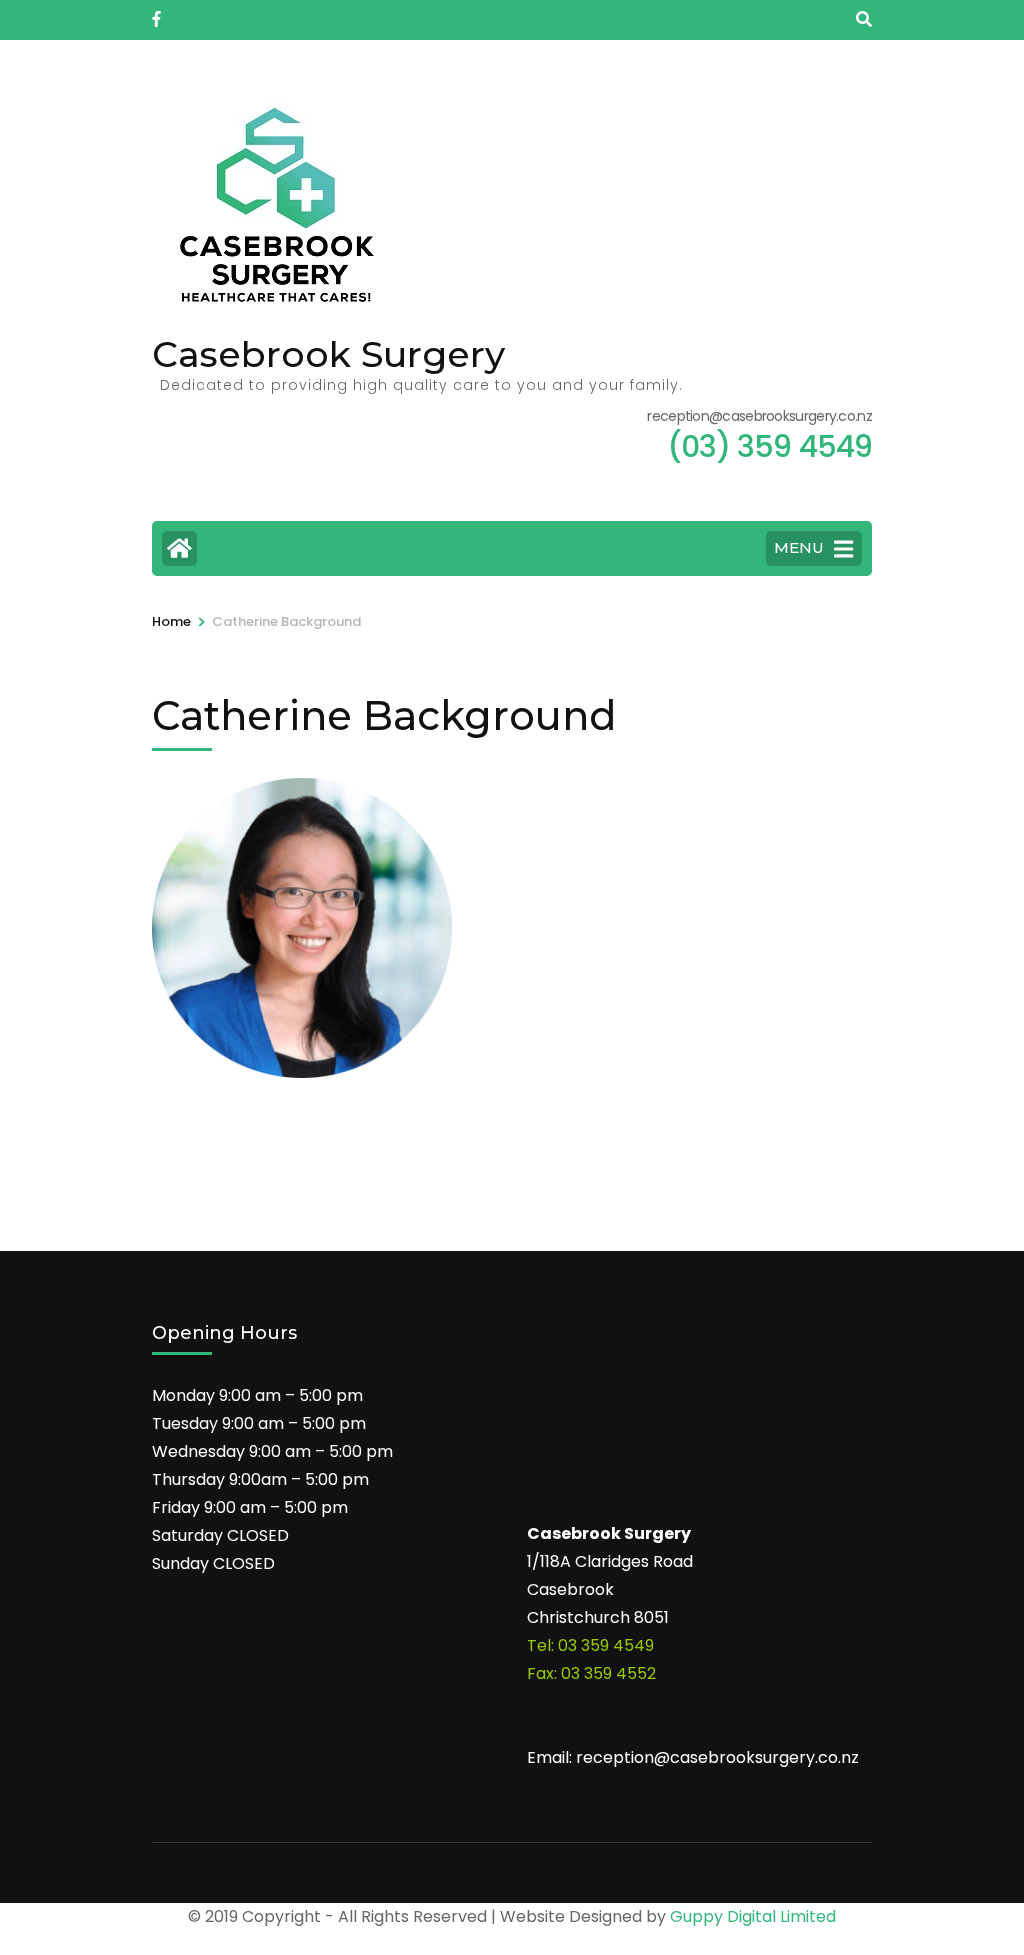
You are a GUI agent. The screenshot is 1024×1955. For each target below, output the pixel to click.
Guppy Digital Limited (753, 1916)
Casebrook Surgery (328, 354)
